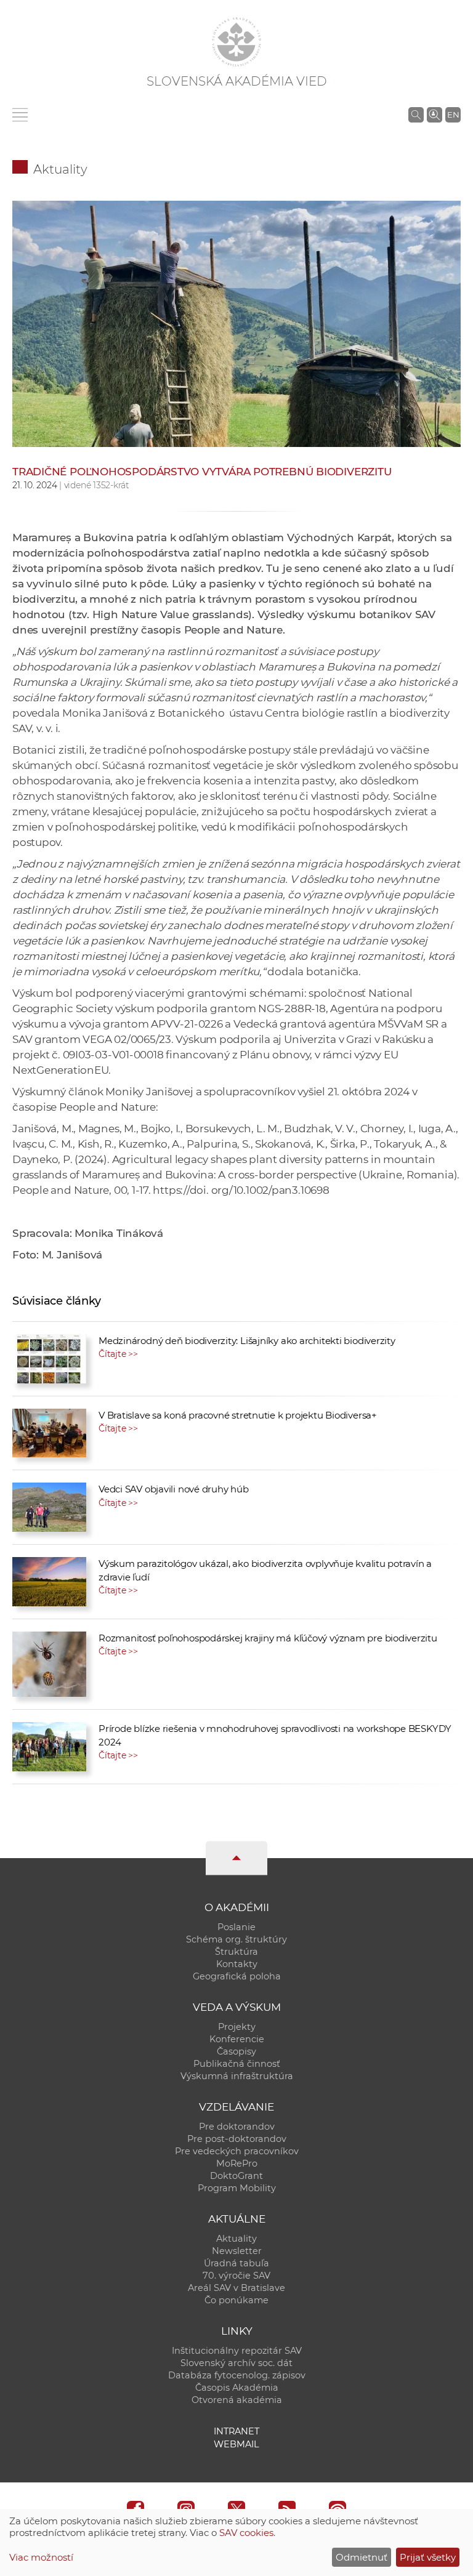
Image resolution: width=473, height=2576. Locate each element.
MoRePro (237, 2163)
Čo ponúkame (236, 2300)
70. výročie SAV (236, 2276)
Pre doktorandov (237, 2127)
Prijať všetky (428, 2557)
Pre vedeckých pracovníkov (237, 2151)
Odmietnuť (362, 2557)
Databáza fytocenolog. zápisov (237, 2375)
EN (453, 115)
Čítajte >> (118, 1354)
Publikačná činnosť (237, 2064)
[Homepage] (236, 42)
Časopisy (236, 2051)
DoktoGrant (236, 2176)
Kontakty (237, 1964)
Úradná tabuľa (236, 2263)
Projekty (237, 2027)
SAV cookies (246, 2533)
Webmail (236, 2444)
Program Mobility (237, 2188)
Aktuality (60, 169)
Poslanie (236, 1927)
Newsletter (237, 2251)
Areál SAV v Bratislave (236, 2288)
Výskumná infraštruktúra (237, 2076)
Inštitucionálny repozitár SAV (237, 2351)
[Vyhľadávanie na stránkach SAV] (416, 115)
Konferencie (237, 2039)
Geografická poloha (237, 1976)
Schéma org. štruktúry (236, 1939)
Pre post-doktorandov (237, 2139)
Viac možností (41, 2557)
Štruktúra (236, 1952)
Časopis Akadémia (237, 2388)
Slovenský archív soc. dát (236, 2363)
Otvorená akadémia (237, 2400)
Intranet (236, 2431)
